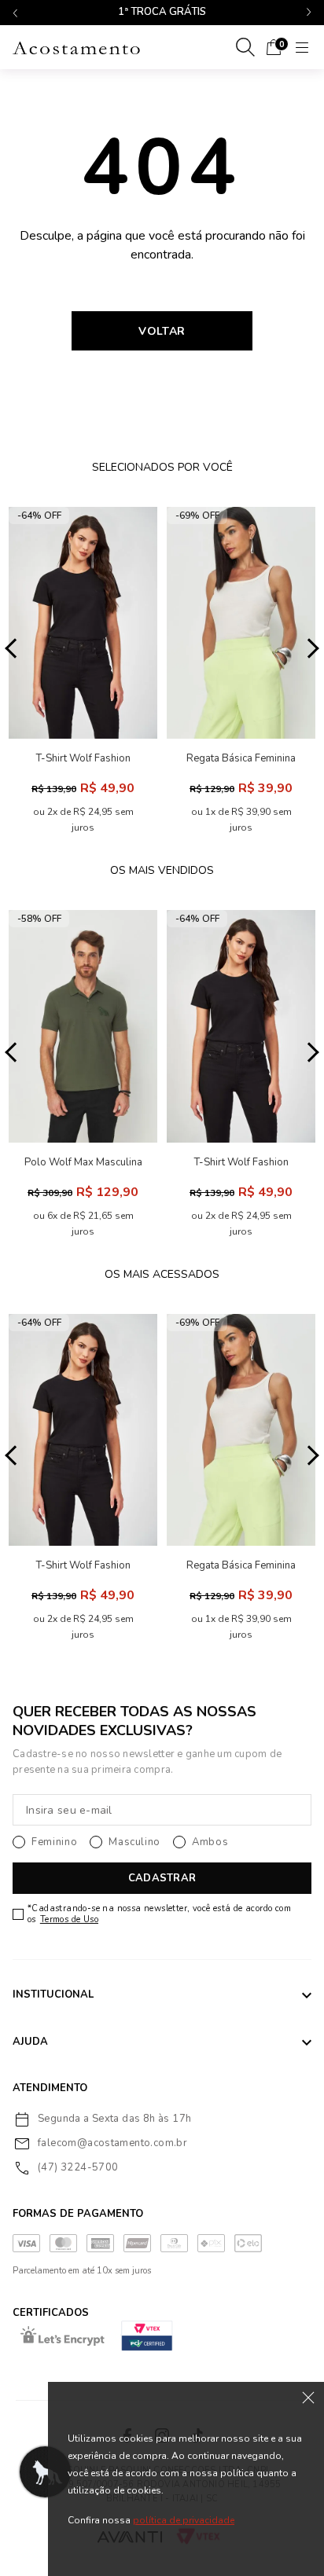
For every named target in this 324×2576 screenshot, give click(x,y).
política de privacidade (184, 2520)
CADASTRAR (162, 1878)
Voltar (162, 331)
